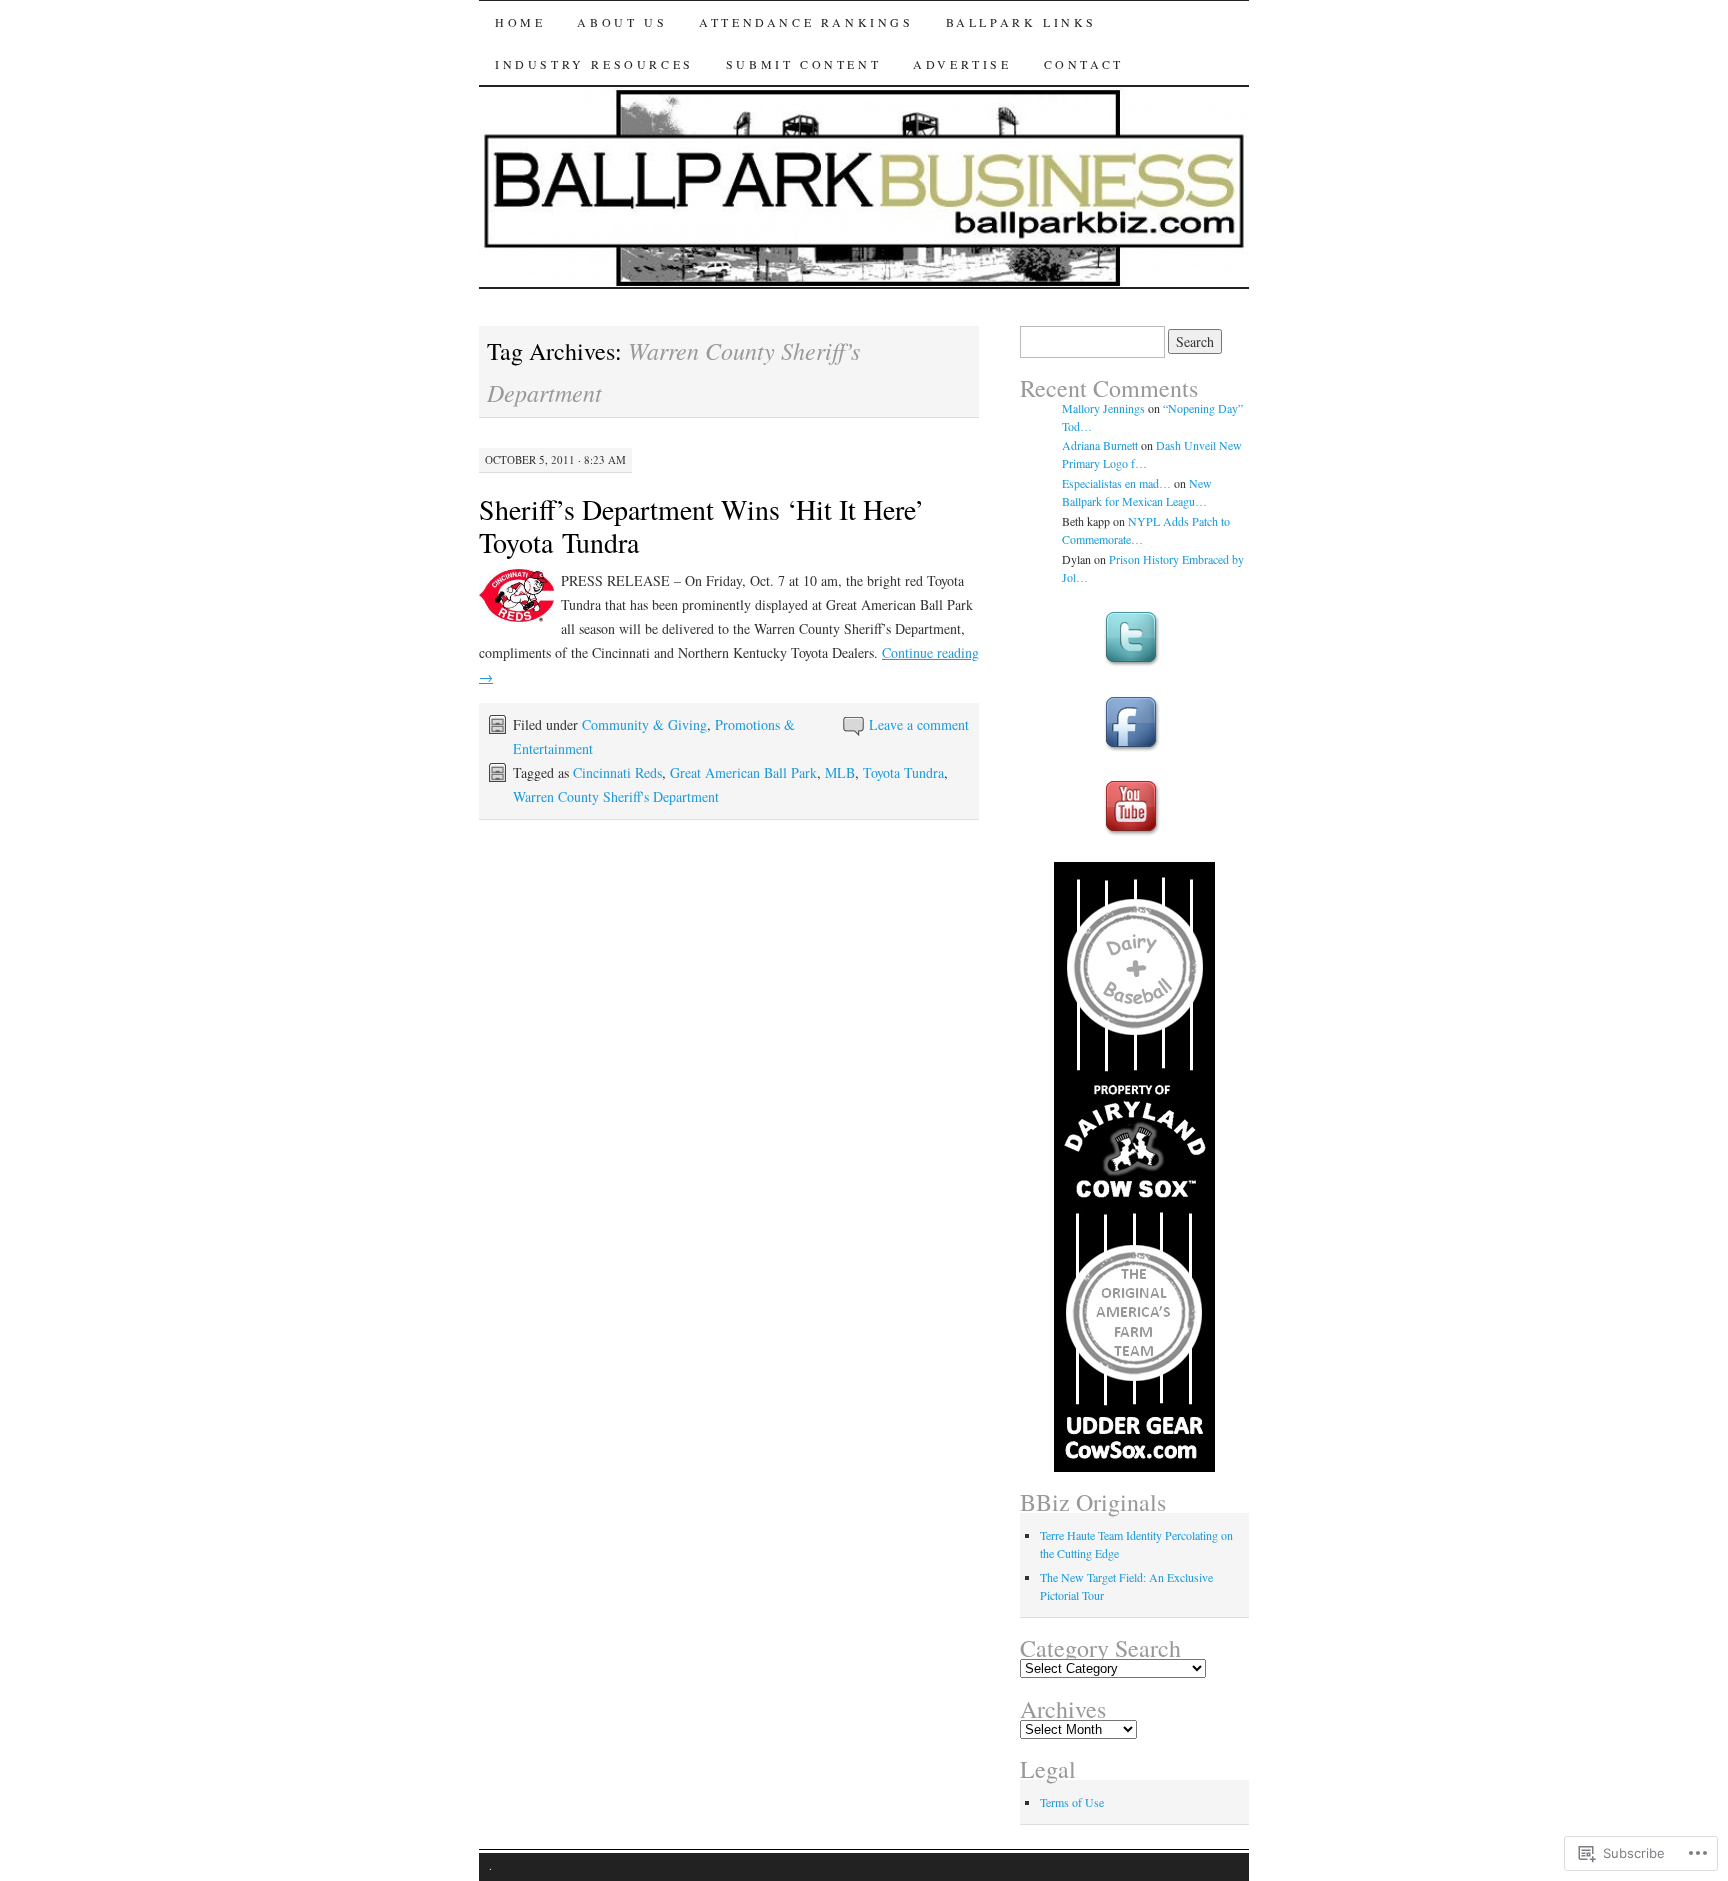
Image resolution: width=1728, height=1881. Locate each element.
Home (520, 22)
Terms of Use (1072, 1802)
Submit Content (803, 64)
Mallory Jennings (1103, 408)
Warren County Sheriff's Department (616, 796)
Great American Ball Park (743, 772)
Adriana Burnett (1100, 445)
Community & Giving (644, 724)
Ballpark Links (1021, 22)
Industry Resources (594, 64)
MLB (840, 772)
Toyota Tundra (903, 772)
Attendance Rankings (806, 22)
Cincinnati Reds (617, 772)
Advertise (962, 64)
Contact (1084, 64)
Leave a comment (919, 724)
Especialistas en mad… (1116, 483)
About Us (622, 22)
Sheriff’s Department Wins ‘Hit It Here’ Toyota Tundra (701, 525)
